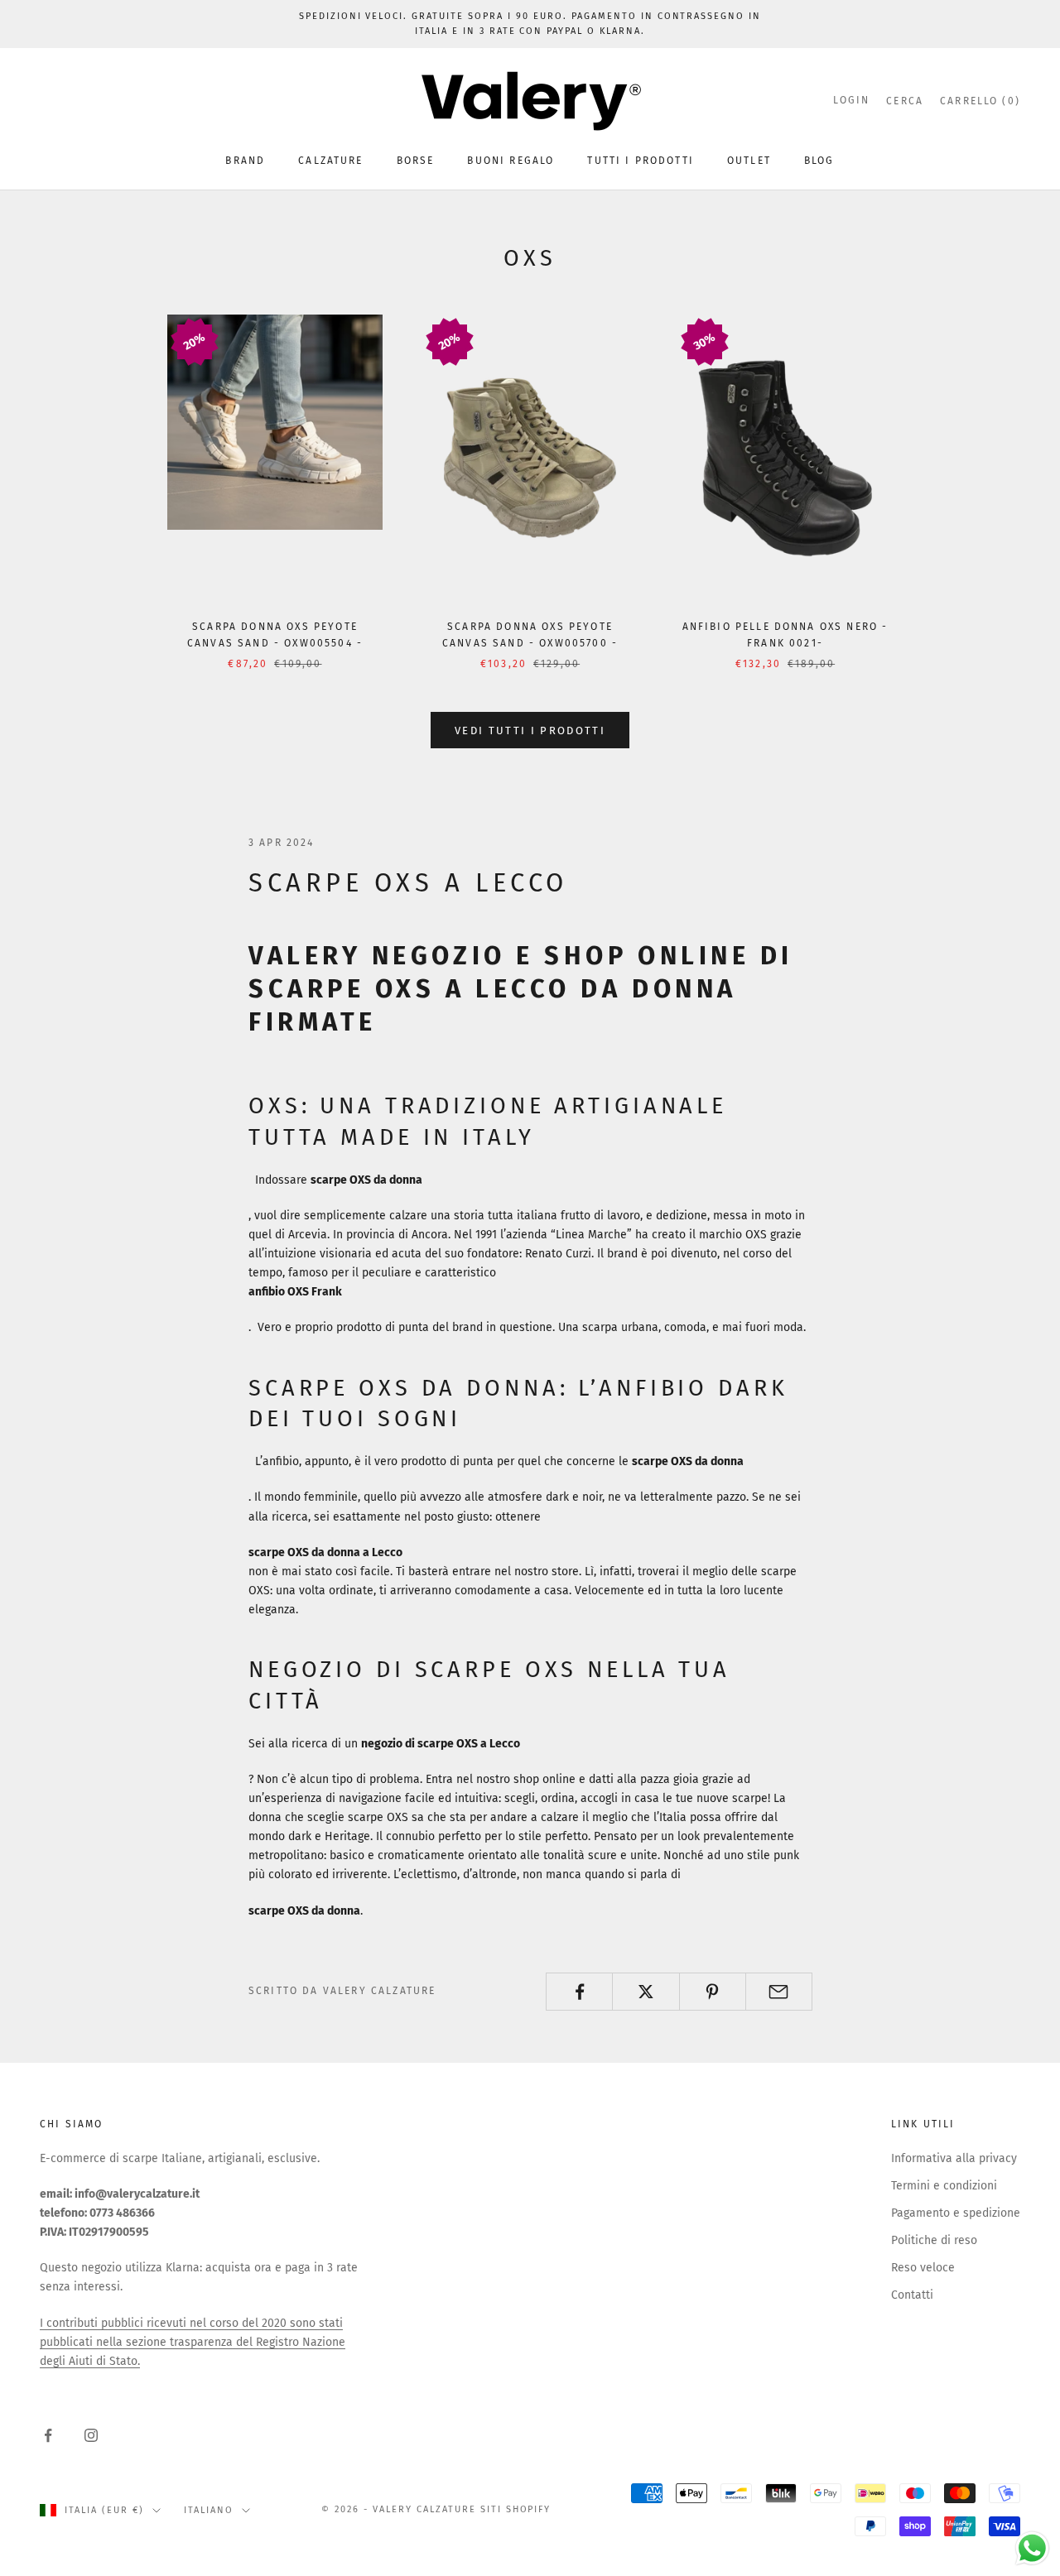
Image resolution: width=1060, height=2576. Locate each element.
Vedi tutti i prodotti (530, 731)
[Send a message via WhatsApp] (1032, 2548)
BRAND (245, 161)
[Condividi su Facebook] (579, 1992)
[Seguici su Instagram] (91, 2435)
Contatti (912, 2295)
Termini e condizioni (944, 2186)
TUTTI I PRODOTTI (641, 161)
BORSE (416, 161)
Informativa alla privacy (954, 2158)
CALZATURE (330, 161)
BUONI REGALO (511, 161)
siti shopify (516, 2509)
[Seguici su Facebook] (48, 2435)
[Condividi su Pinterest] (713, 1992)
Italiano (209, 2510)
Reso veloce (923, 2268)
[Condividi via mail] (779, 1992)
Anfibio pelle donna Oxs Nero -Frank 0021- (785, 635)
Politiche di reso (934, 2240)
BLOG (819, 161)
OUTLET (749, 161)
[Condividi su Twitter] (646, 1992)
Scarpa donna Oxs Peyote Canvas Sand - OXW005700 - (530, 635)
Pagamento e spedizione (956, 2213)
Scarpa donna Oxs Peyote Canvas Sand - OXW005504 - (275, 635)
